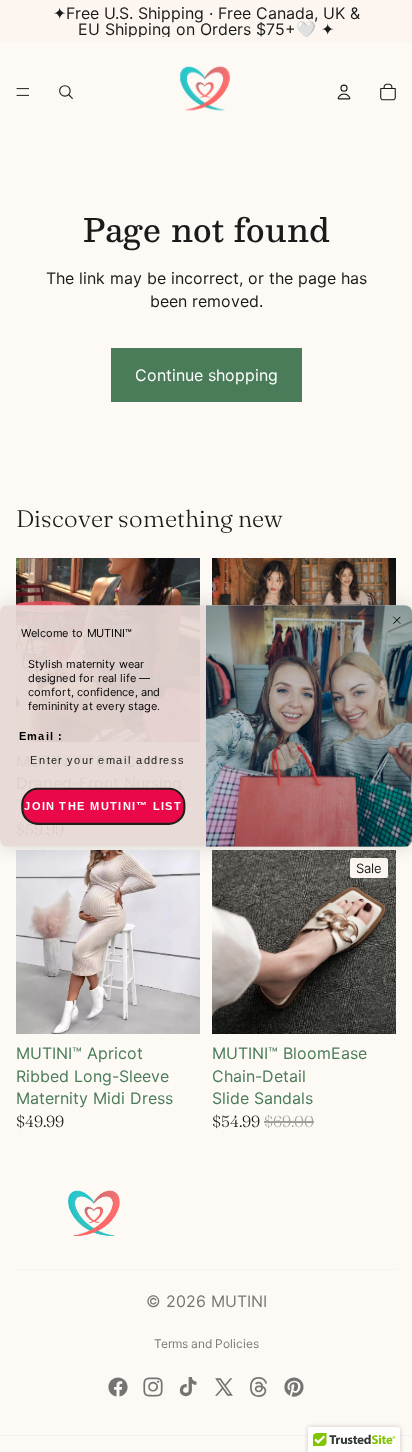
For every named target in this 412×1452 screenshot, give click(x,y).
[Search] (66, 92)
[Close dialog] (397, 620)
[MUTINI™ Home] (205, 92)
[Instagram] (153, 1387)
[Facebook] (118, 1387)
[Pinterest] (294, 1387)
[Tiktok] (188, 1387)
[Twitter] (224, 1387)
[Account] (344, 92)
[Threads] (259, 1387)
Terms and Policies (206, 1343)
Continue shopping (206, 375)
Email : (41, 736)
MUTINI (239, 1301)
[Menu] (23, 92)
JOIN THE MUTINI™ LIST (103, 806)
